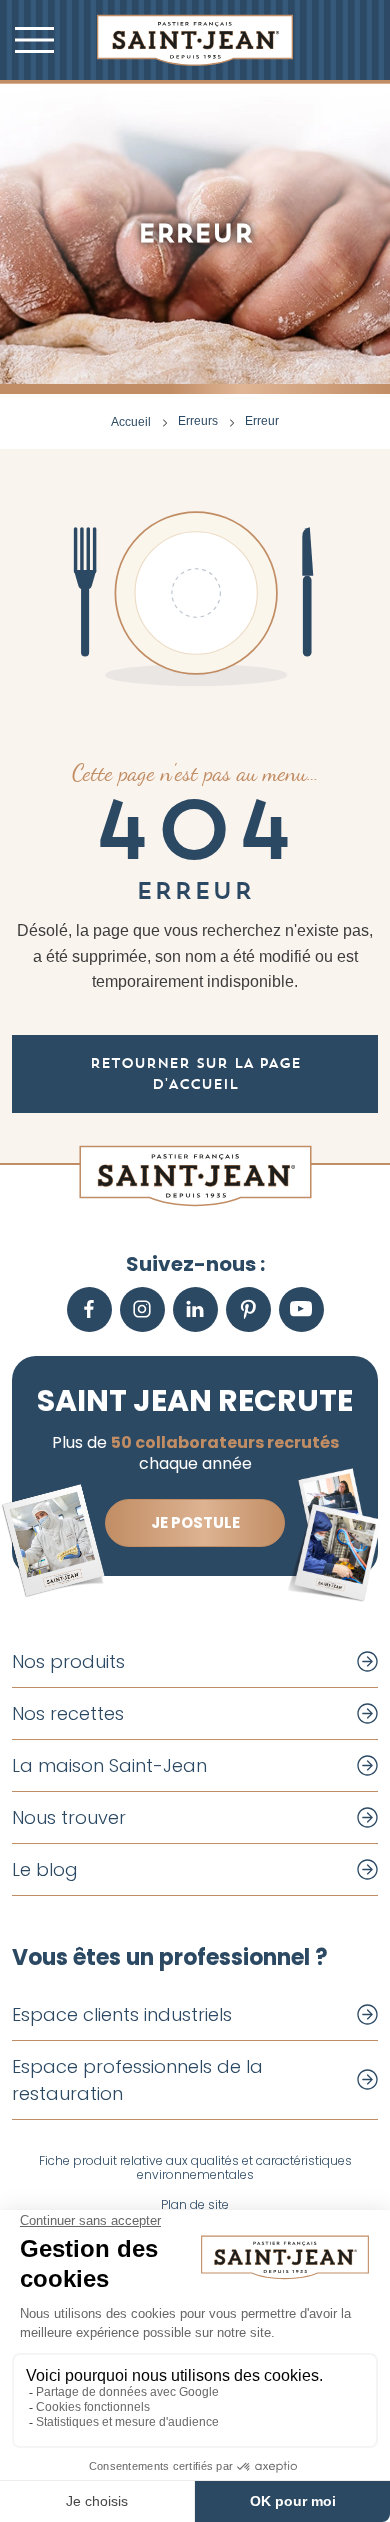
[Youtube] (301, 1309)
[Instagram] (142, 1309)
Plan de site (195, 2205)
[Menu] (34, 40)
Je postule (195, 1522)
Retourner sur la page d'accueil (195, 1073)
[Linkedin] (195, 1309)
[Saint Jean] (195, 40)
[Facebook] (89, 1309)
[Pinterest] (248, 1309)
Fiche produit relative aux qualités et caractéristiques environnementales (195, 2168)
